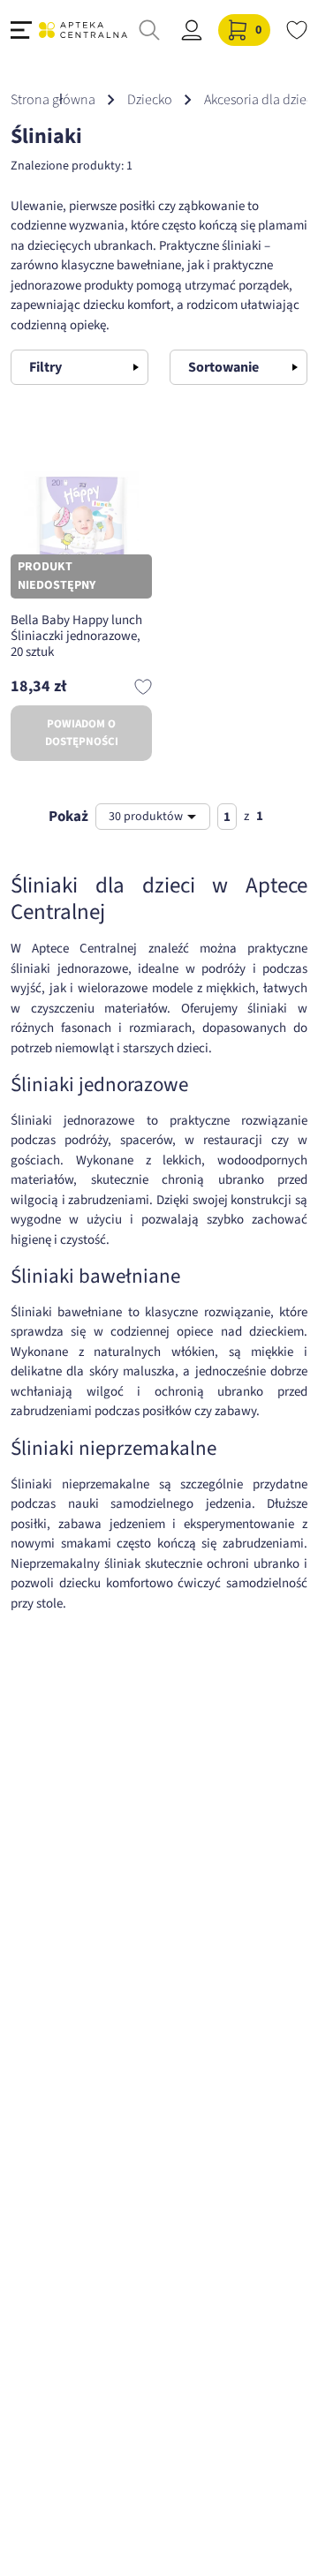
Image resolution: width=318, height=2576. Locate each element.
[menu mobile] (21, 30)
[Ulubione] (297, 30)
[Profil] (192, 30)
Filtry (45, 367)
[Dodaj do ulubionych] (143, 687)
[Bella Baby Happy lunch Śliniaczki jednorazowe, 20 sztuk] (81, 528)
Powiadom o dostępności (82, 733)
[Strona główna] (83, 30)
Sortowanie (223, 367)
